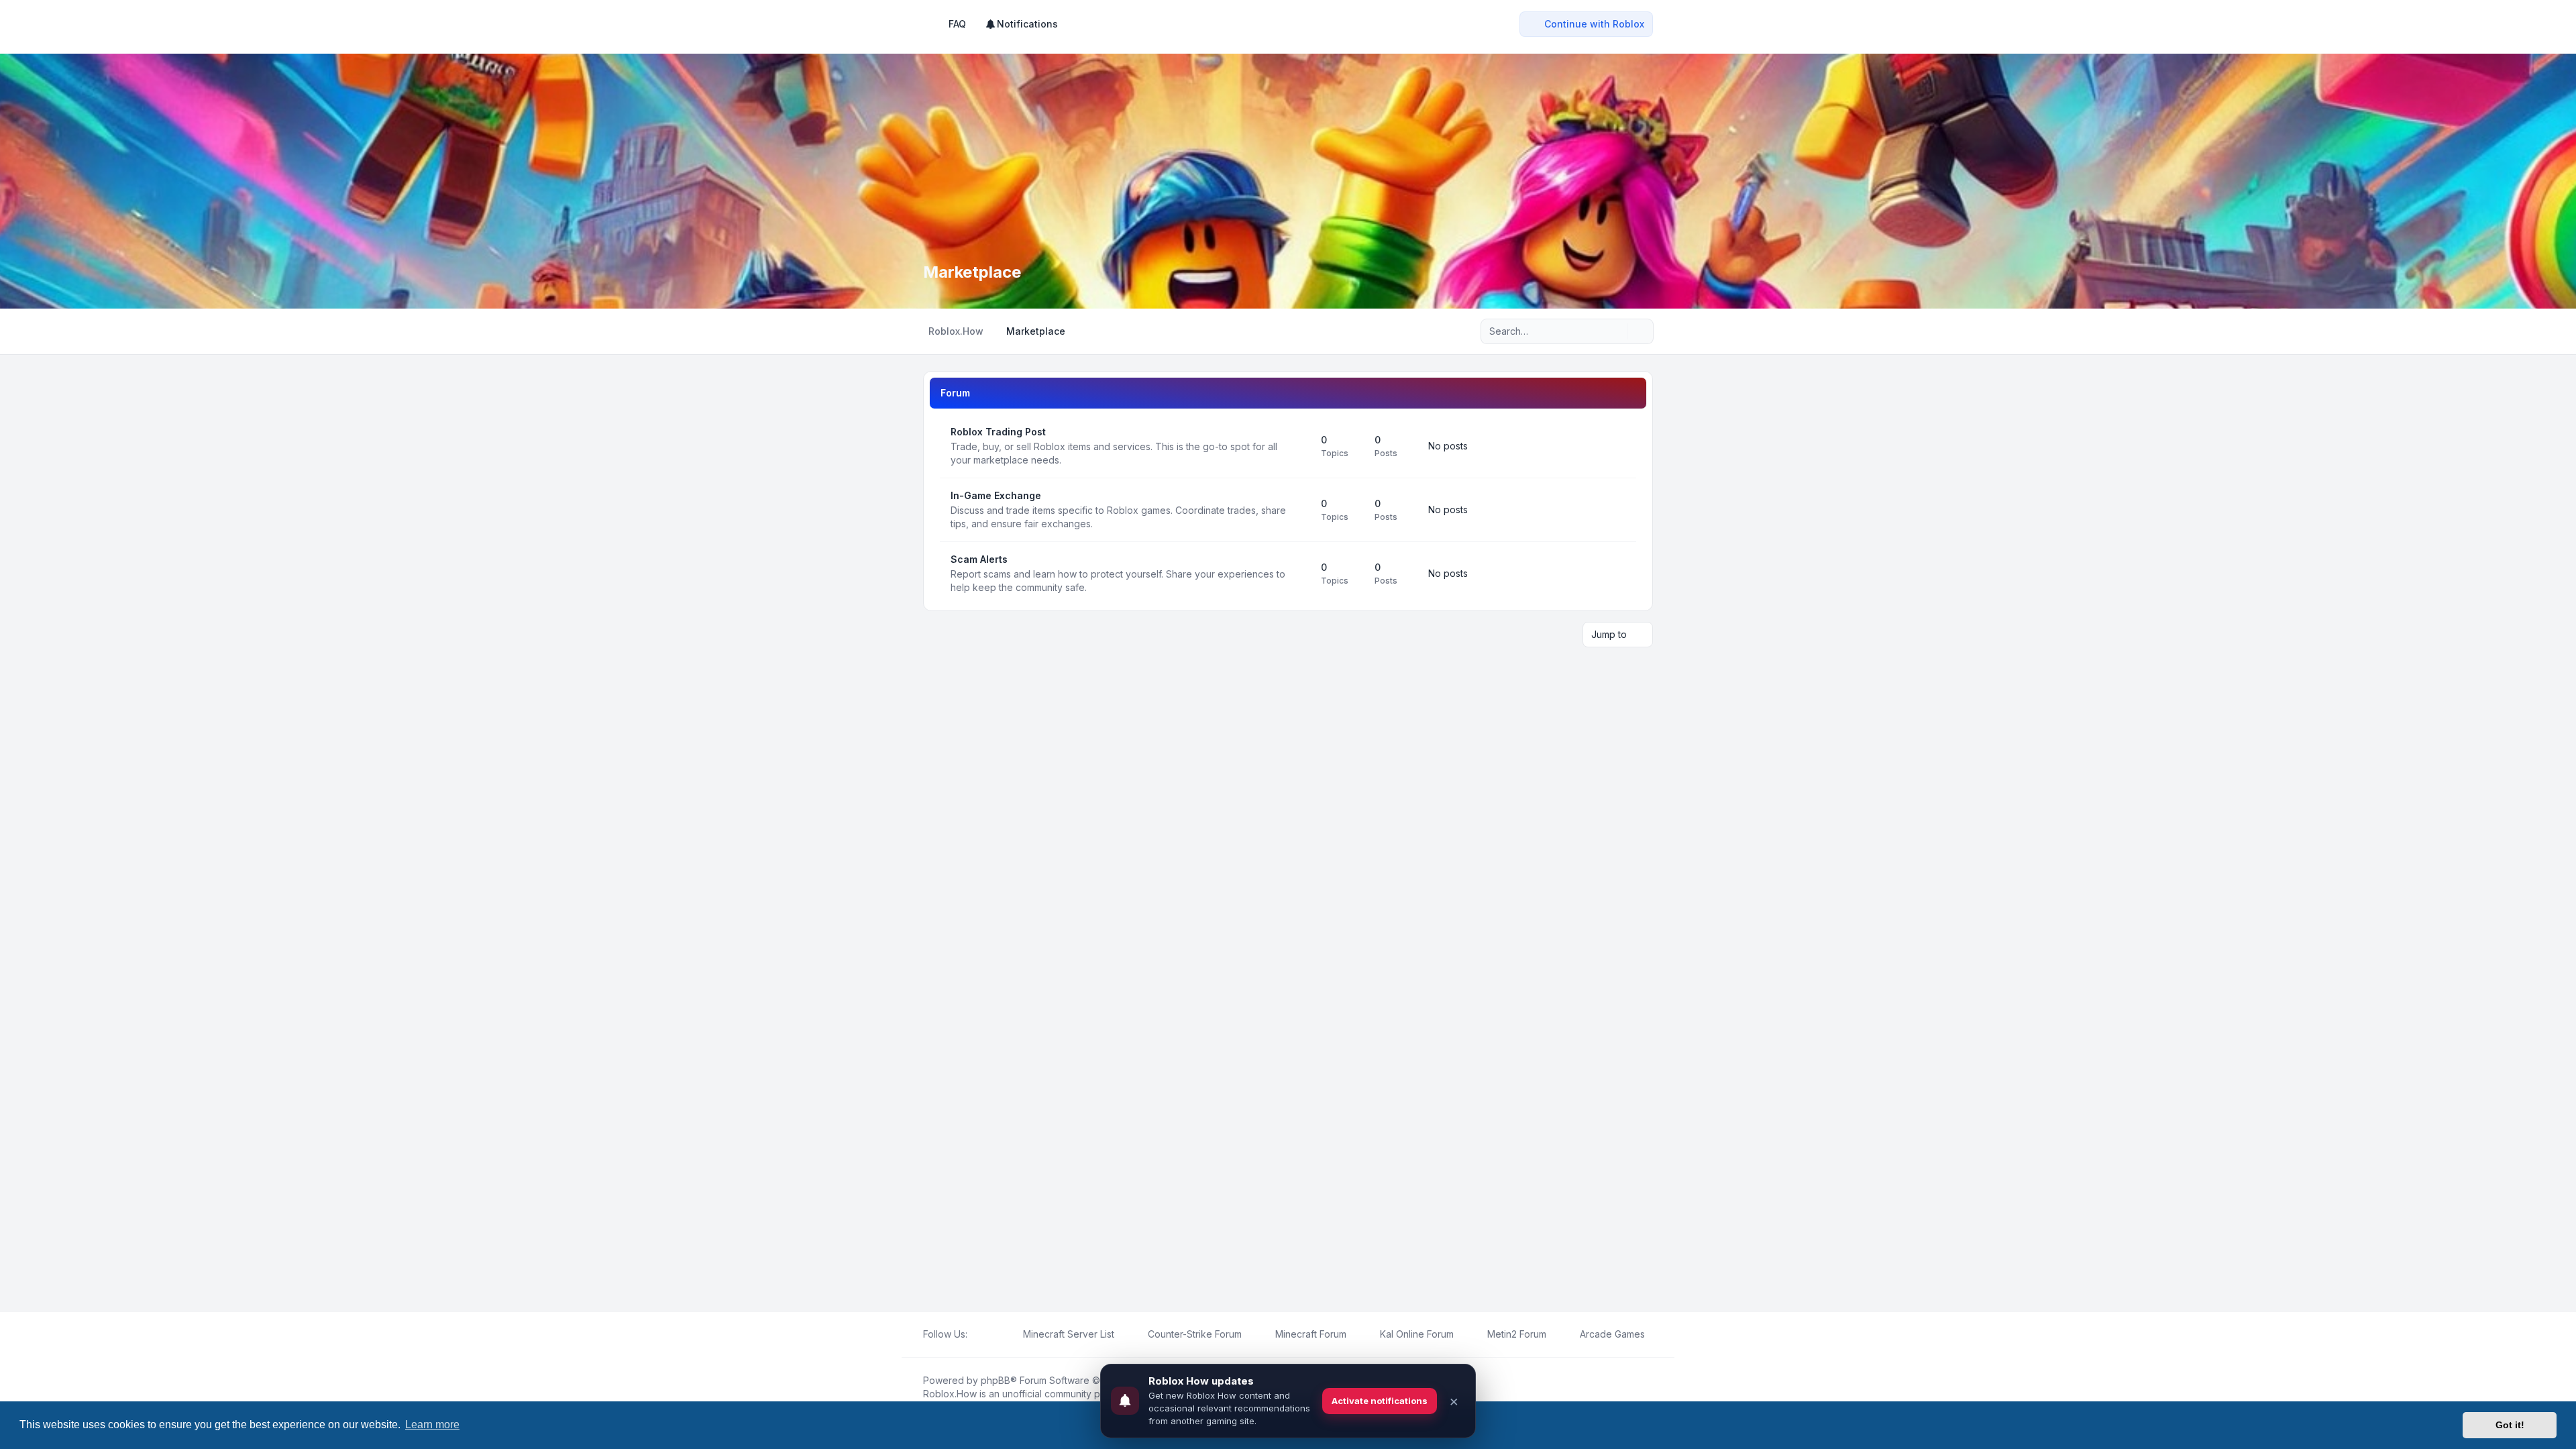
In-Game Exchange (996, 495)
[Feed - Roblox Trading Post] (1299, 446)
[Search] (1615, 331)
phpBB (996, 1380)
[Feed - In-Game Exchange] (1299, 510)
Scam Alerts (979, 559)
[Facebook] (975, 1334)
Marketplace (972, 272)
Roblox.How (950, 1394)
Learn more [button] (432, 1425)
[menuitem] (1021, 24)
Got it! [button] (2510, 1425)
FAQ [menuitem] (957, 24)
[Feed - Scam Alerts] (1299, 574)
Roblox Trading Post (998, 432)
